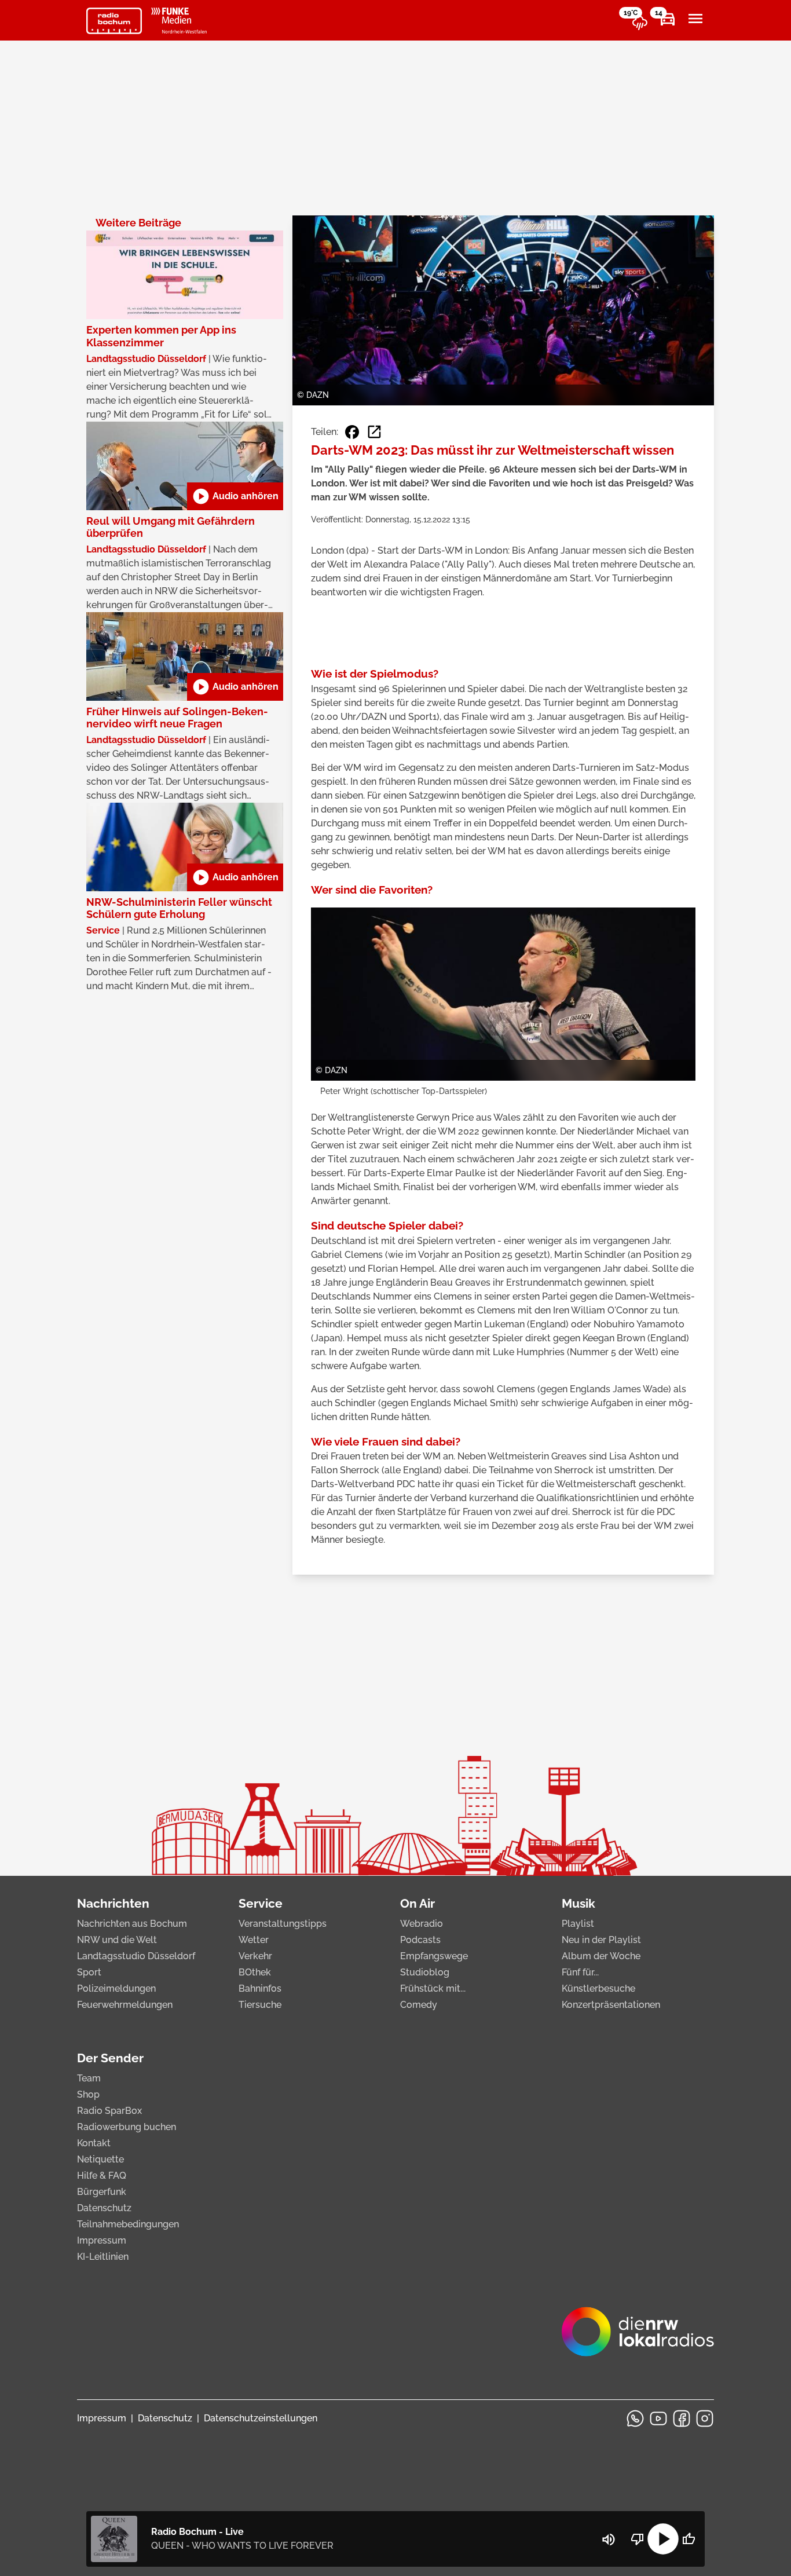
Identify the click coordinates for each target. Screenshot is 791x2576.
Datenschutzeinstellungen (261, 2418)
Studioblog (425, 1972)
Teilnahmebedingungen (128, 2224)
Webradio (422, 1924)
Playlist (578, 1924)
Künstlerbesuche (598, 1988)
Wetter (254, 1940)
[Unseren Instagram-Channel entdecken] (705, 2418)
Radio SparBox (109, 2111)
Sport (89, 1972)
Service (261, 1903)
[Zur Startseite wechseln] (114, 21)
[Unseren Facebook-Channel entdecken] (682, 2418)
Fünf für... (580, 1972)
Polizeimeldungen (116, 1988)
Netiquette (100, 2159)
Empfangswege (434, 1956)
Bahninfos (260, 1988)
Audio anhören (235, 496)
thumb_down (638, 2539)
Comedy (419, 2005)
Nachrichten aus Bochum (132, 1924)
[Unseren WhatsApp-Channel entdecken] (635, 2418)
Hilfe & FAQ (102, 2176)
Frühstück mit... (433, 1988)
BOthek (255, 1972)
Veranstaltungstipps (283, 1924)
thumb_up (689, 2539)
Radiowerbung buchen (127, 2127)
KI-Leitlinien (103, 2257)
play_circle (663, 2539)
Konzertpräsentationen (611, 2005)
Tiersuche (260, 2005)
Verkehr (255, 1956)
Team (89, 2078)
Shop (88, 2094)
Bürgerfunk (102, 2192)
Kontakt (94, 2143)
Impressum (102, 2240)
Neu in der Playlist (601, 1940)
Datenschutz (104, 2208)
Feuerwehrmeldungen (125, 2005)
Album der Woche (601, 1956)
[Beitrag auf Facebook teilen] (352, 432)
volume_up (609, 2540)
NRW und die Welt (117, 1940)
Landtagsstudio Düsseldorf (136, 1956)
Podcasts (420, 1940)
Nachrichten (113, 1903)
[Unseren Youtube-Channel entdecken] (658, 2418)
